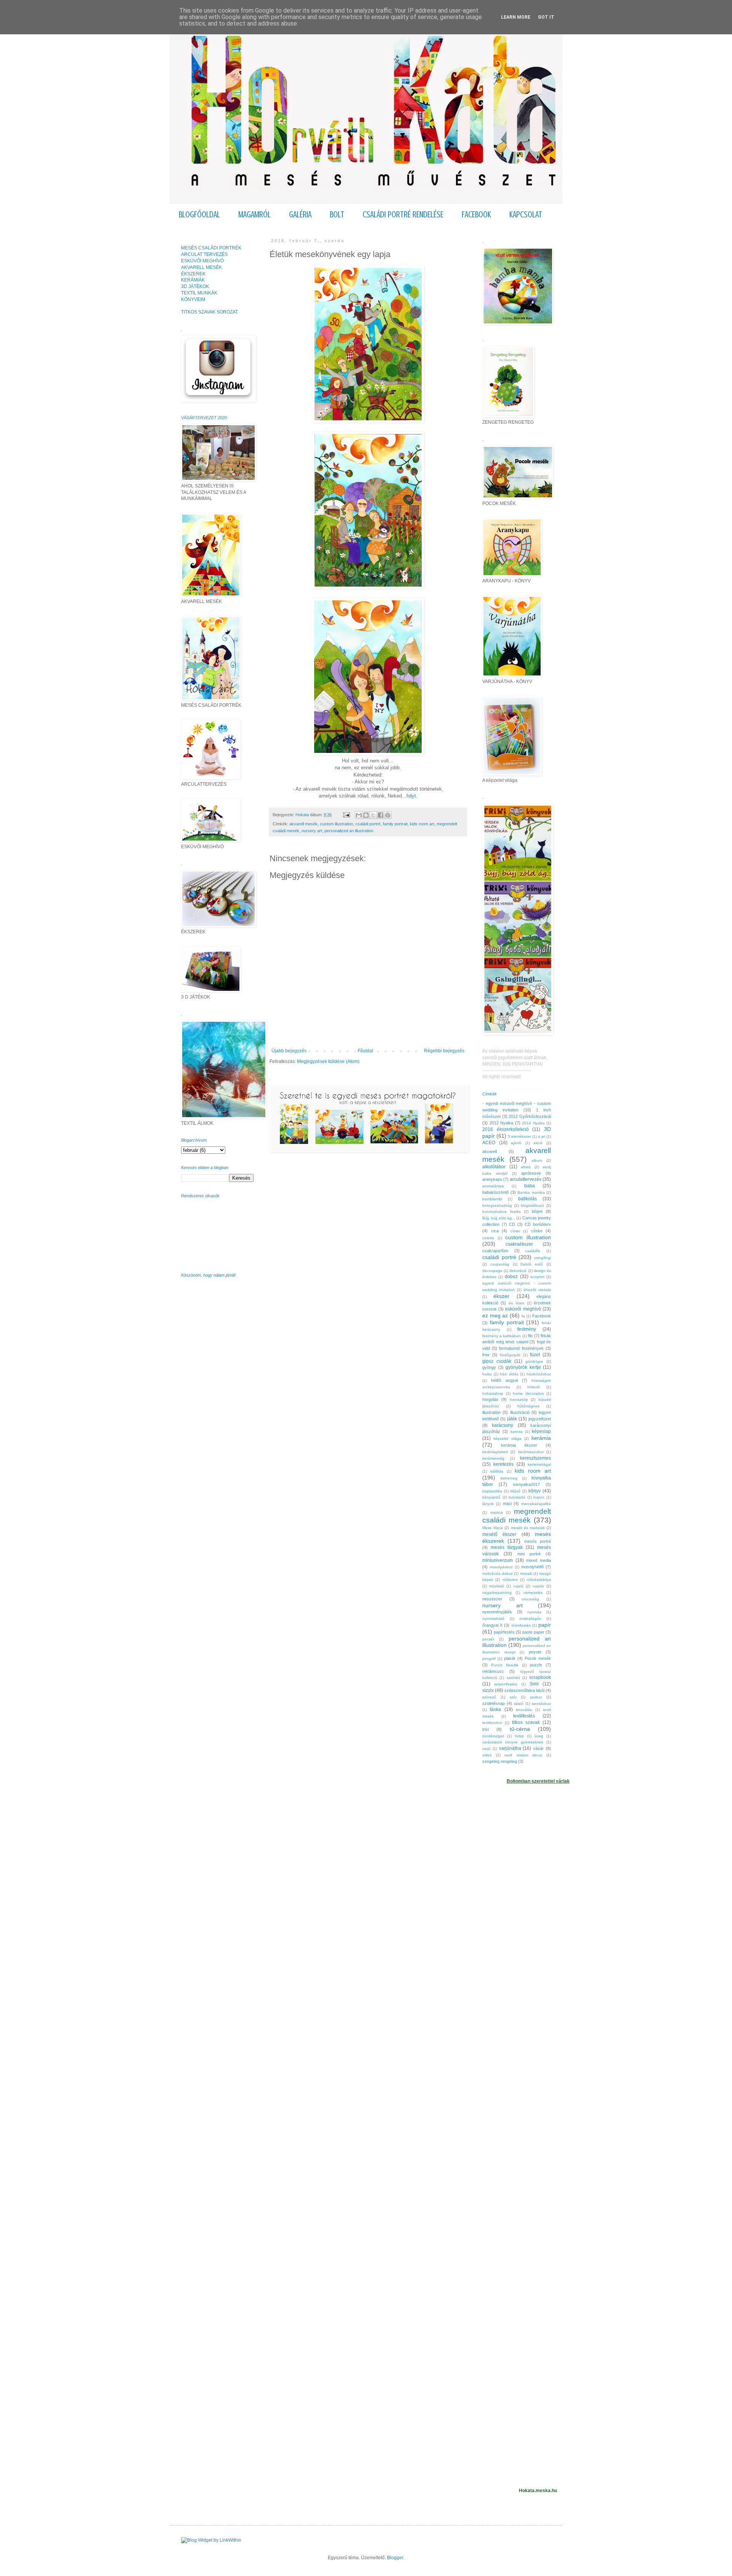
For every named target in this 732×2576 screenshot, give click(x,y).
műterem (510, 1580)
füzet (535, 1355)
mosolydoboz (501, 1567)
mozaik (526, 1573)
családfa (533, 1251)
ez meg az (495, 1315)
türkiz (519, 1736)
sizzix (488, 1690)
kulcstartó (517, 1497)
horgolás (490, 1399)
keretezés (503, 1464)
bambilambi (492, 1199)
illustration (491, 1412)
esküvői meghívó (523, 1309)
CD (512, 1224)
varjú (486, 1749)
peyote (535, 1652)
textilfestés (524, 1716)
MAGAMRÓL (254, 215)
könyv (535, 1491)
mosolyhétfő (532, 1567)
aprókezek (531, 1173)
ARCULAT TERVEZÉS (204, 254)
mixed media (539, 1560)
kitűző (515, 1491)
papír (545, 1625)
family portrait (395, 824)
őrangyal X (492, 1625)
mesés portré (538, 1541)
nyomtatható (493, 1618)
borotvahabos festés (502, 1212)
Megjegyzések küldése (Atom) (328, 1061)
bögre (537, 1211)
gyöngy (489, 1367)
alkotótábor (494, 1167)
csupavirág (500, 1264)
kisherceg (509, 1478)
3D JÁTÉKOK (195, 286)
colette (488, 1238)
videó (487, 1755)
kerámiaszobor (531, 1452)
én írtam (516, 1303)
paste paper (533, 1632)
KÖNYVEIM (193, 299)
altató (526, 1167)
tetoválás (524, 1710)
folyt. (412, 796)
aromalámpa (493, 1186)
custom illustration (336, 824)
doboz (511, 1277)
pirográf (489, 1659)
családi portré (368, 824)
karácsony (502, 1425)
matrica (497, 1512)
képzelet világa (507, 1438)
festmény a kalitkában (502, 1336)
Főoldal (365, 1051)
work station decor (523, 1755)
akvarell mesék (303, 824)
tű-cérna (520, 1729)
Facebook (542, 1316)
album (537, 1160)
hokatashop (493, 1393)
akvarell (490, 1151)
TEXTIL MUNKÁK (199, 293)
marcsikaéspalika (536, 1504)
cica (495, 1231)
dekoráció (518, 1271)
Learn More (516, 17)
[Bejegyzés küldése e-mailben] (346, 815)
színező (489, 1697)
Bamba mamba (531, 1192)
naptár (538, 1586)
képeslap (541, 1431)
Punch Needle (505, 1665)
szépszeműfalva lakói (524, 1690)
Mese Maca (493, 1528)
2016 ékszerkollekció (506, 1129)
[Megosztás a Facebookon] (380, 815)
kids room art (422, 824)
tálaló (519, 1704)
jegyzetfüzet (540, 1419)
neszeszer (492, 1599)
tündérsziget (493, 1736)
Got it (546, 17)
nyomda (534, 1612)
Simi (534, 1684)
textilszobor (492, 1723)
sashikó (513, 1678)
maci (507, 1503)
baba (530, 1186)
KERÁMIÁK (193, 280)
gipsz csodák (497, 1361)
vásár (538, 1748)
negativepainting (497, 1593)
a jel (542, 1136)
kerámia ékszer (519, 1445)
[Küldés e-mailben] (359, 815)
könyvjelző (491, 1497)
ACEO (489, 1143)
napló (518, 1586)
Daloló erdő (532, 1264)
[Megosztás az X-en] (373, 815)
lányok (488, 1504)
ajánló (516, 1143)
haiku (487, 1374)
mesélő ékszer (499, 1534)
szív (513, 1697)
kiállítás (497, 1471)
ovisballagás (530, 1618)
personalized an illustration (349, 831)
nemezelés (533, 1593)
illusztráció (520, 1412)
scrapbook (540, 1677)
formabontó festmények (521, 1348)
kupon (539, 1497)
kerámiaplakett (495, 1452)
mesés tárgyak (507, 1547)
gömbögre (534, 1361)
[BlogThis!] (366, 815)
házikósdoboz (539, 1374)
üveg (539, 1736)
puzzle (536, 1665)
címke (537, 1231)
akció (538, 1143)
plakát (510, 1658)
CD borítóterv (538, 1224)
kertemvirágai (539, 1464)
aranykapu (492, 1179)
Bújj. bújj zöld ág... (499, 1218)
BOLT (337, 215)
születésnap (494, 1703)
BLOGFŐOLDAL (199, 215)
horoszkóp (519, 1400)
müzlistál (497, 1586)
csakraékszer (519, 1244)
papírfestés (504, 1632)
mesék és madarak (528, 1528)
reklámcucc (493, 1671)
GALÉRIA (300, 215)
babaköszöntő (495, 1192)
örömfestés (521, 1625)
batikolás (527, 1199)
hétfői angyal (504, 1380)
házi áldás (509, 1374)
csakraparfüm (495, 1251)
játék (512, 1419)
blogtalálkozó (532, 1205)
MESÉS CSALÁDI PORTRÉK (211, 248)
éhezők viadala (537, 1290)
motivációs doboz (498, 1573)
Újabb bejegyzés (289, 1051)
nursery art (312, 831)
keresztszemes (535, 1458)
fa (523, 1316)
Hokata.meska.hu (538, 2491)
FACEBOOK (476, 215)
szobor (536, 1697)
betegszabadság (497, 1205)
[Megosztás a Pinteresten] (388, 815)
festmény (527, 1329)
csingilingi (543, 1258)
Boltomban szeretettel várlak (538, 1781)
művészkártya (539, 1580)
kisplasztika (492, 1491)
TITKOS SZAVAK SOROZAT (209, 312)
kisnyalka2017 (527, 1484)
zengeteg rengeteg (500, 1761)
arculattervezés (526, 1179)
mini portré (529, 1554)
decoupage (492, 1271)
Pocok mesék (538, 1658)
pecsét (488, 1639)
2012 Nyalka (502, 1123)
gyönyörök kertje (523, 1367)
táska (495, 1709)
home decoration (528, 1393)
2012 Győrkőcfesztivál (530, 1116)
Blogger (395, 2558)
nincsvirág (530, 1599)
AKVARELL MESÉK (201, 267)
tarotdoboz (541, 1704)
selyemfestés (506, 1684)
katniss (517, 1432)
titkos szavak (526, 1722)
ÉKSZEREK (193, 274)
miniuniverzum (498, 1560)
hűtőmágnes (528, 1406)
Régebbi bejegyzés (444, 1051)
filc (531, 1336)
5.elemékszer (519, 1136)
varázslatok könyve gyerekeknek (513, 1742)
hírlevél (534, 1387)
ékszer (501, 1296)
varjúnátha (510, 1748)
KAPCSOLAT (526, 215)
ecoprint (537, 1277)
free (486, 1355)
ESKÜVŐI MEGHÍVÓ (202, 261)
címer (515, 1231)
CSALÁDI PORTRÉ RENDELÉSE (403, 215)
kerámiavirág (493, 1458)
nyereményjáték (497, 1612)
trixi (486, 1729)
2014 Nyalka (533, 1123)
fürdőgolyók (510, 1355)
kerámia (541, 1438)
